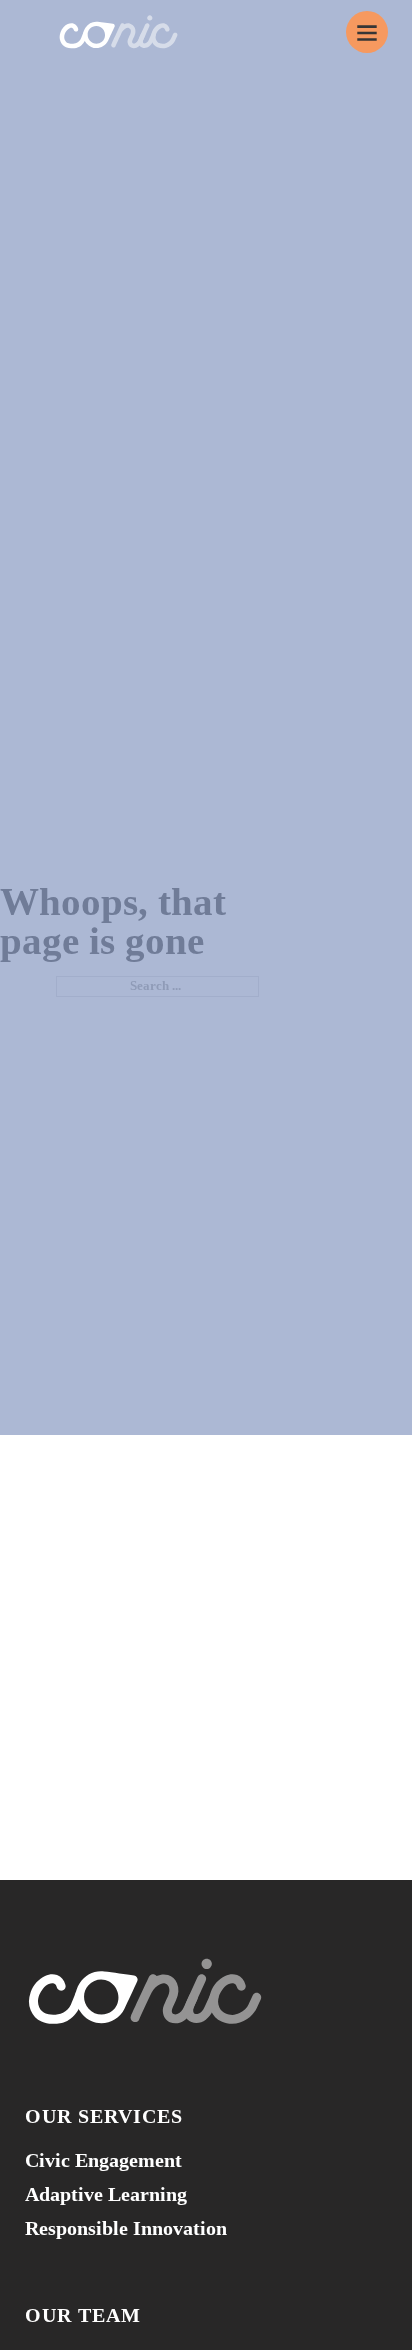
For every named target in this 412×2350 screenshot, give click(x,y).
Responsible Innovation (126, 2228)
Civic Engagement (103, 2160)
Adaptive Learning (106, 2194)
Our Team (83, 2315)
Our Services (104, 2116)
